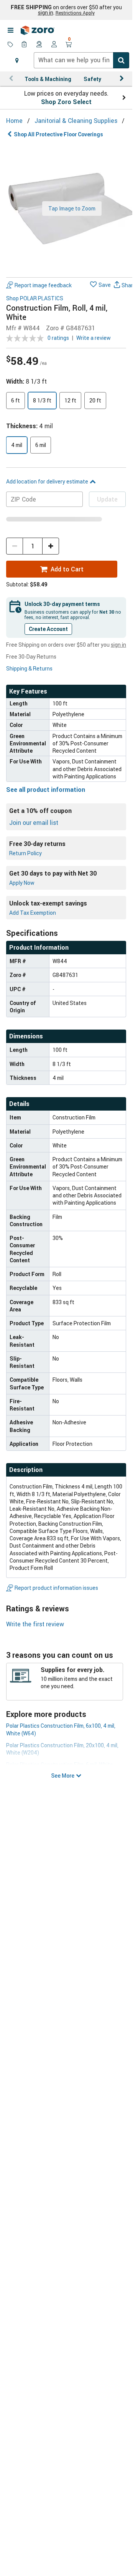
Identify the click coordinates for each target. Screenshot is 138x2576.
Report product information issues (56, 1588)
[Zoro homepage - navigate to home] (38, 30)
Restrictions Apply (75, 13)
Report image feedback (43, 285)
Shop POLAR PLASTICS (35, 299)
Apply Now (22, 883)
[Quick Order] (25, 45)
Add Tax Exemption (33, 913)
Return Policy (25, 853)
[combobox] (81, 60)
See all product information (46, 790)
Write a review (94, 338)
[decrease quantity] (15, 546)
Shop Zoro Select (66, 102)
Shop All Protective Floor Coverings (58, 134)
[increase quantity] (51, 546)
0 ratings (58, 338)
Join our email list (34, 823)
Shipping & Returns (29, 668)
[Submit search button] (121, 60)
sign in (46, 13)
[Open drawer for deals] (10, 45)
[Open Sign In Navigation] (54, 45)
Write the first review (35, 1624)
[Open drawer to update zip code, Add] (17, 60)
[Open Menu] (10, 30)
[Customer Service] (39, 45)
